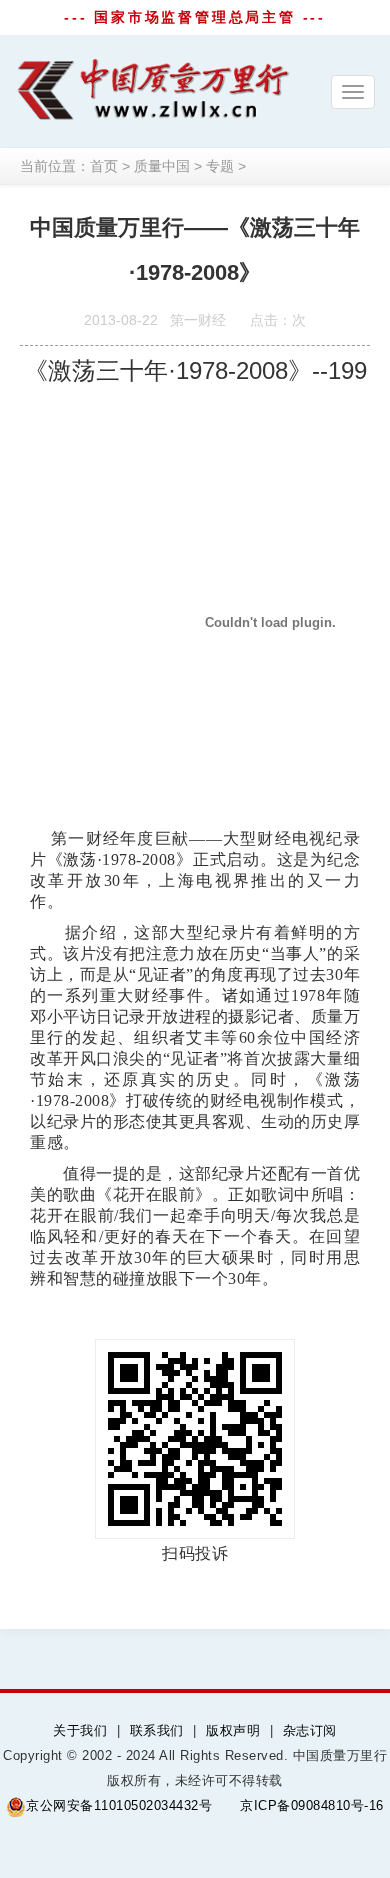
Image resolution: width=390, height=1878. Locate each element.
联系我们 (157, 1730)
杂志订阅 (310, 1730)
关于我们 (80, 1730)
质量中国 (162, 166)
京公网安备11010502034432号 (119, 1805)
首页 (104, 166)
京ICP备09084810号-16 (312, 1805)
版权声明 (233, 1730)
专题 (220, 166)
